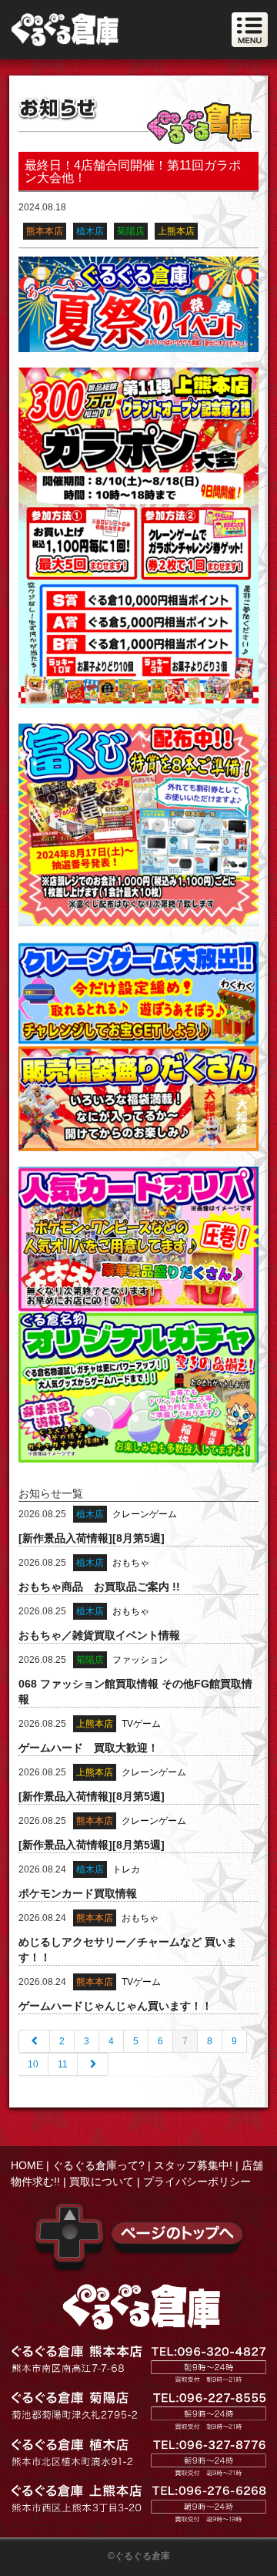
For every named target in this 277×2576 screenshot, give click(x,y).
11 (63, 2064)
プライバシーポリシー (197, 2181)
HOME (27, 2165)
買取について (102, 2181)
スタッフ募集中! (193, 2165)
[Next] (93, 2064)
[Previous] (34, 2041)
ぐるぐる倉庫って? (98, 2165)
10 (33, 2064)
